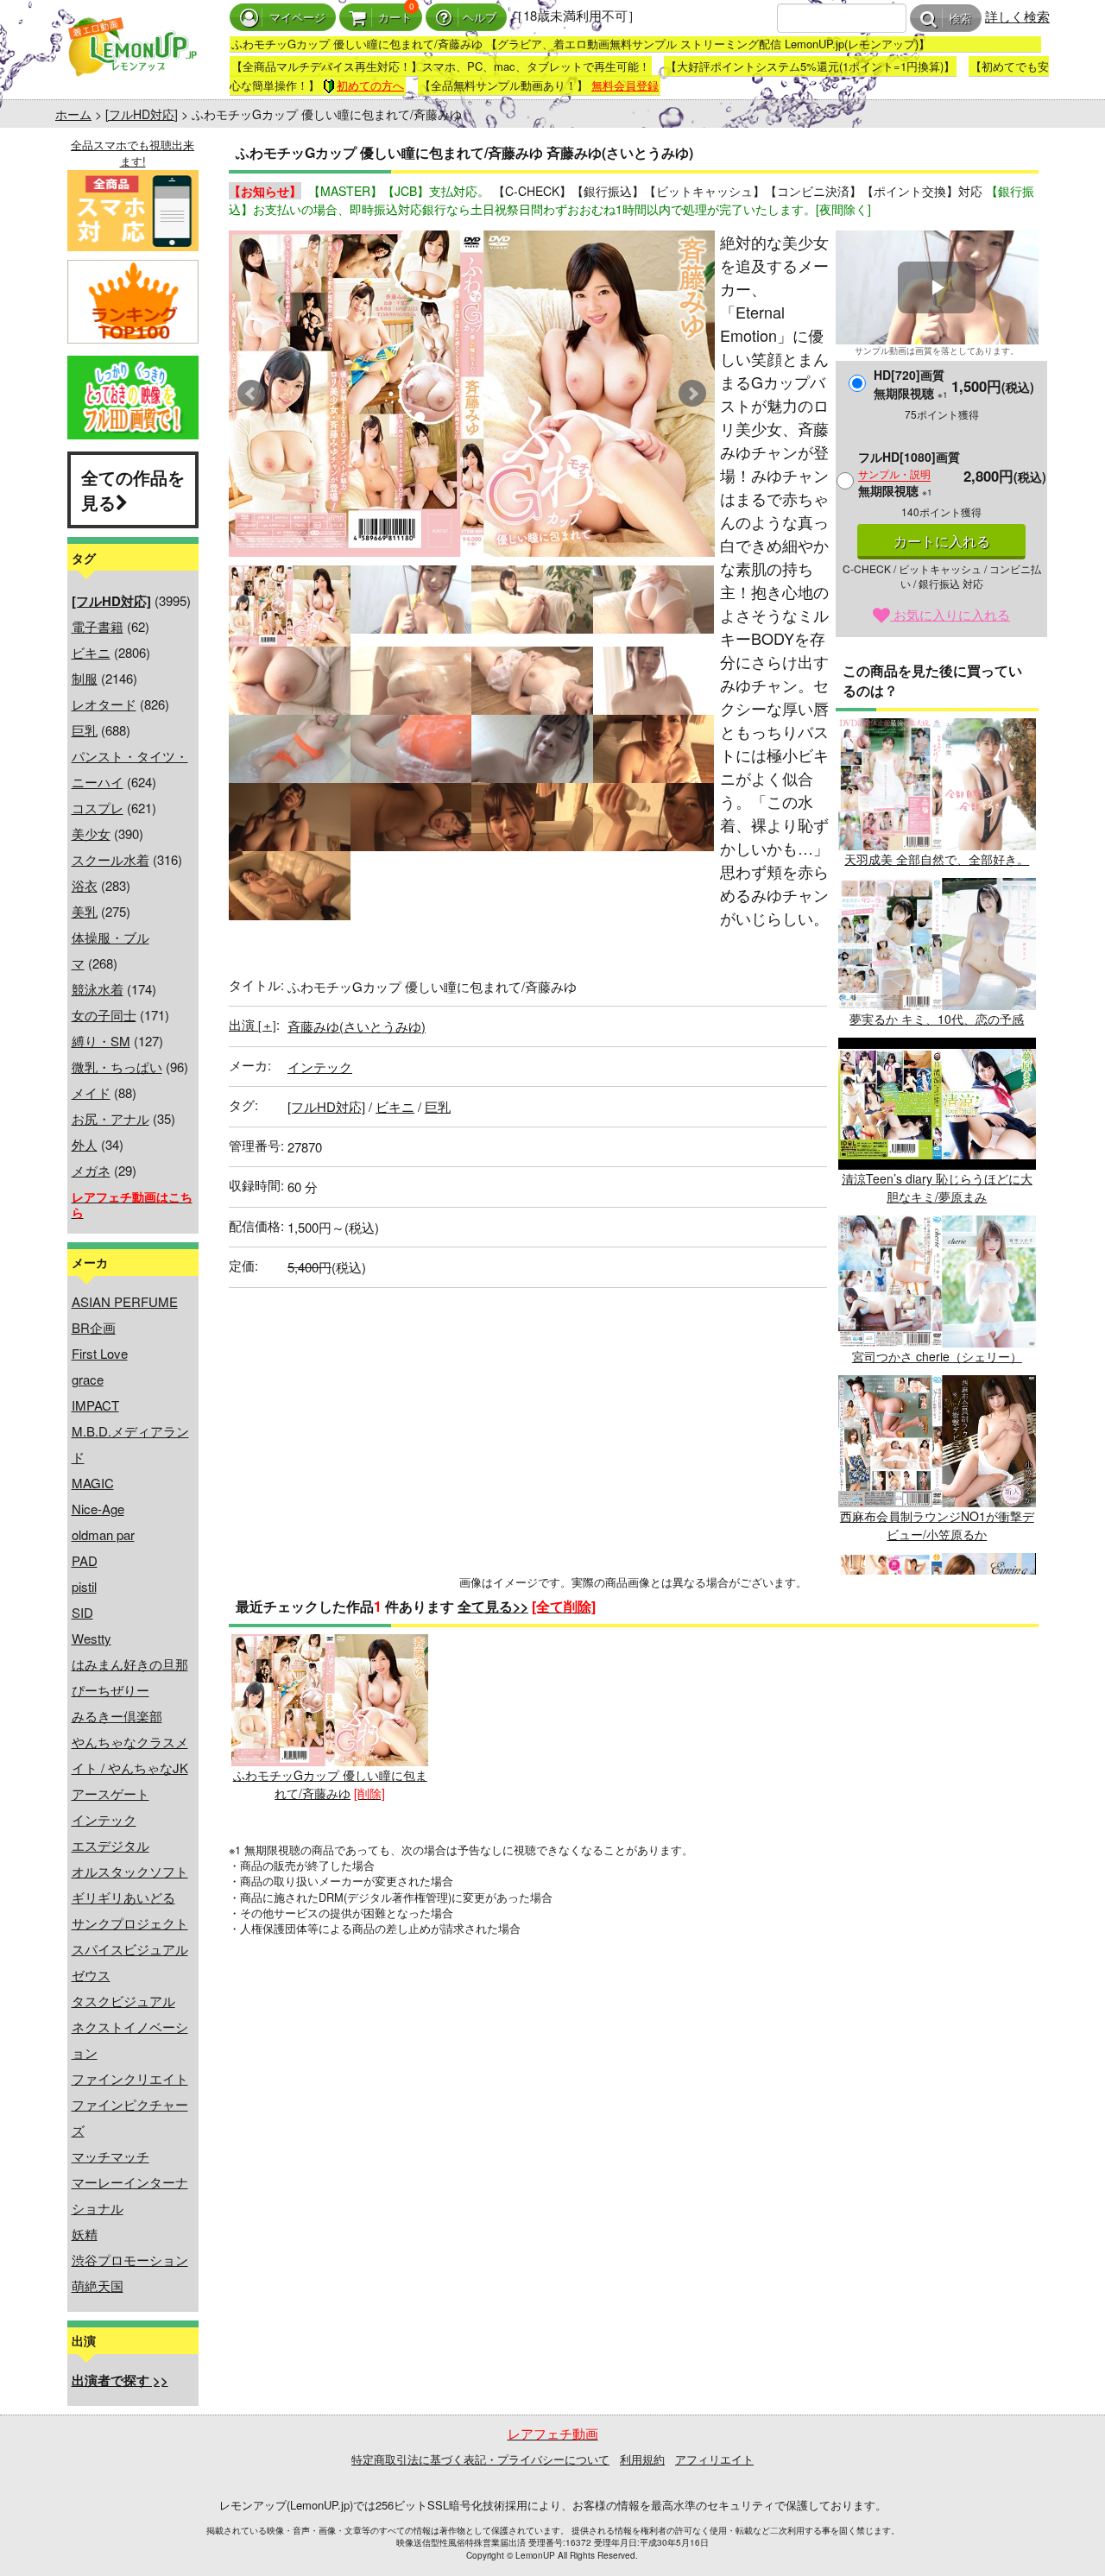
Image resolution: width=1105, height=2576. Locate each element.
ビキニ (91, 652)
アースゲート (110, 1793)
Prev (251, 394)
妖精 (85, 2234)
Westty (92, 1638)
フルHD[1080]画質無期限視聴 (909, 474)
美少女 (91, 833)
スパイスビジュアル (130, 1949)
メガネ (91, 1170)
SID (82, 1612)
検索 (960, 19)
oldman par (103, 1534)
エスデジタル (110, 1845)
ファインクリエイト (130, 2078)
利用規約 (642, 2459)
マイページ (297, 18)
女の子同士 (104, 1015)
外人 (85, 1144)
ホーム (73, 114)
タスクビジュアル (123, 2001)
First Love (100, 1353)
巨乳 (85, 730)
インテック (104, 1819)
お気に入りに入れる (950, 614)
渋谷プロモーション (130, 2260)
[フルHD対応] (142, 114)
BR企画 (94, 1327)
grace (88, 1379)
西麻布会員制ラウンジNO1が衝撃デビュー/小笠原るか (937, 1525)
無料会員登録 (625, 85)
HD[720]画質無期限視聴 (911, 384)
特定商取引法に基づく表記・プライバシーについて (480, 2459)
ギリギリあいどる (123, 1897)
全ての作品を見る (133, 489)
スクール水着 (110, 859)
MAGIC (93, 1483)
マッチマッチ (110, 2156)
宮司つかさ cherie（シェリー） (937, 1356)
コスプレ (98, 808)
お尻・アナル (110, 1118)
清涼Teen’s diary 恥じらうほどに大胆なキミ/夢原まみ (937, 1187)
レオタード (104, 704)
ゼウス (91, 1975)
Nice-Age (98, 1509)
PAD (85, 1560)
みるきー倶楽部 (117, 1716)
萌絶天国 (98, 2286)
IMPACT (95, 1405)
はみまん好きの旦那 (130, 1664)
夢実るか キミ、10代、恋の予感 (937, 1019)
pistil (84, 1586)
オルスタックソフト (130, 1871)
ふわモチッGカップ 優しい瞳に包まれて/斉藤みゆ (330, 1784)
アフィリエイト (714, 2459)
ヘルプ (480, 18)
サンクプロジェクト (130, 1923)
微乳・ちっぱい (117, 1067)
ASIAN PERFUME (125, 1301)
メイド (91, 1092)
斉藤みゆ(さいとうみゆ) (357, 1026)
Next (692, 394)
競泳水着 (98, 989)
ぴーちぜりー (110, 1690)
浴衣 (85, 885)
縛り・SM (101, 1041)
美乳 (85, 911)
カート (395, 18)
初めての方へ (370, 85)
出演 (253, 1024)
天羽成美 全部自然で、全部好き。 (937, 859)
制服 (85, 678)
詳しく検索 (1017, 16)
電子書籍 (98, 626)
